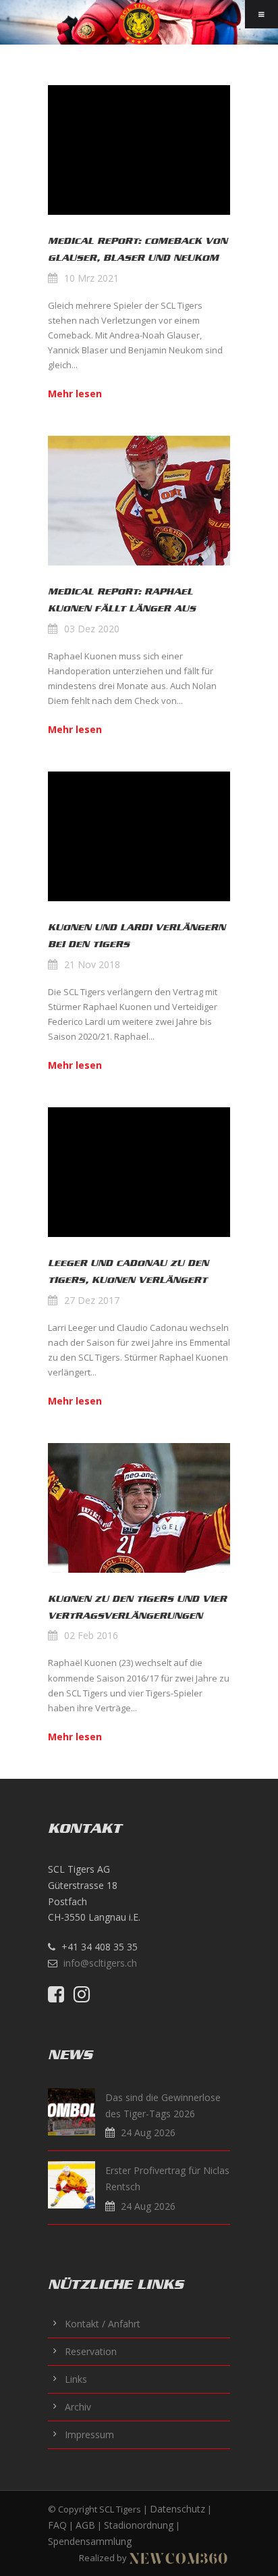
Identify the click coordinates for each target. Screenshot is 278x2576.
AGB (85, 2525)
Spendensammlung (90, 2541)
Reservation (91, 2351)
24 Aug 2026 (148, 2132)
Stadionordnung (139, 2525)
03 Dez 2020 (92, 629)
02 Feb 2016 (91, 1635)
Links (76, 2379)
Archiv (78, 2407)
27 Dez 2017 (92, 1300)
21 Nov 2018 (92, 964)
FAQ (57, 2525)
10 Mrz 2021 (91, 278)
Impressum (89, 2434)
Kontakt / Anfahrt (103, 2324)
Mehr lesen (75, 394)
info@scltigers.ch (100, 1963)
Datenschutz (177, 2509)
